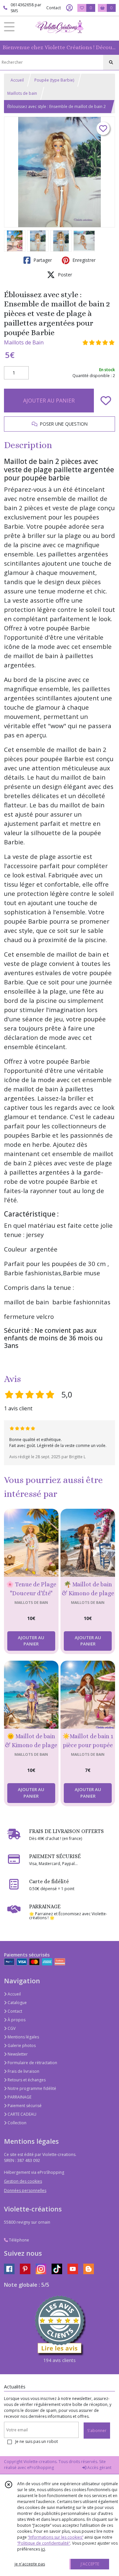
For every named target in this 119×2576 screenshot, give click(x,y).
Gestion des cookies (23, 2181)
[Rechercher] (111, 62)
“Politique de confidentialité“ (44, 2543)
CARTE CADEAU (21, 2114)
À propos (16, 2020)
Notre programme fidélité (31, 2088)
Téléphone (19, 2240)
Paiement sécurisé (24, 2106)
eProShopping (40, 2468)
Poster (64, 275)
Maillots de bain (22, 93)
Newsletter (17, 2054)
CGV (11, 2028)
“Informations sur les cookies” (56, 2537)
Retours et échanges (26, 2080)
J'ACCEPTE (90, 2564)
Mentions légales (23, 2037)
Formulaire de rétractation (32, 2063)
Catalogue (17, 2003)
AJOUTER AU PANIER (49, 401)
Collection (17, 2123)
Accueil (17, 80)
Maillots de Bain (24, 342)
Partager (42, 260)
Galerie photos (21, 2046)
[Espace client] (69, 8)
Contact (54, 8)
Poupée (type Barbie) (54, 80)
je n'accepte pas (30, 2564)
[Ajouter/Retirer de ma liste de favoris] (106, 401)
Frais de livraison (23, 2071)
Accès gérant (99, 2468)
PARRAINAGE (19, 2097)
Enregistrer (83, 260)
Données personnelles (25, 2190)
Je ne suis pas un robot (37, 2441)
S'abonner (97, 2431)
